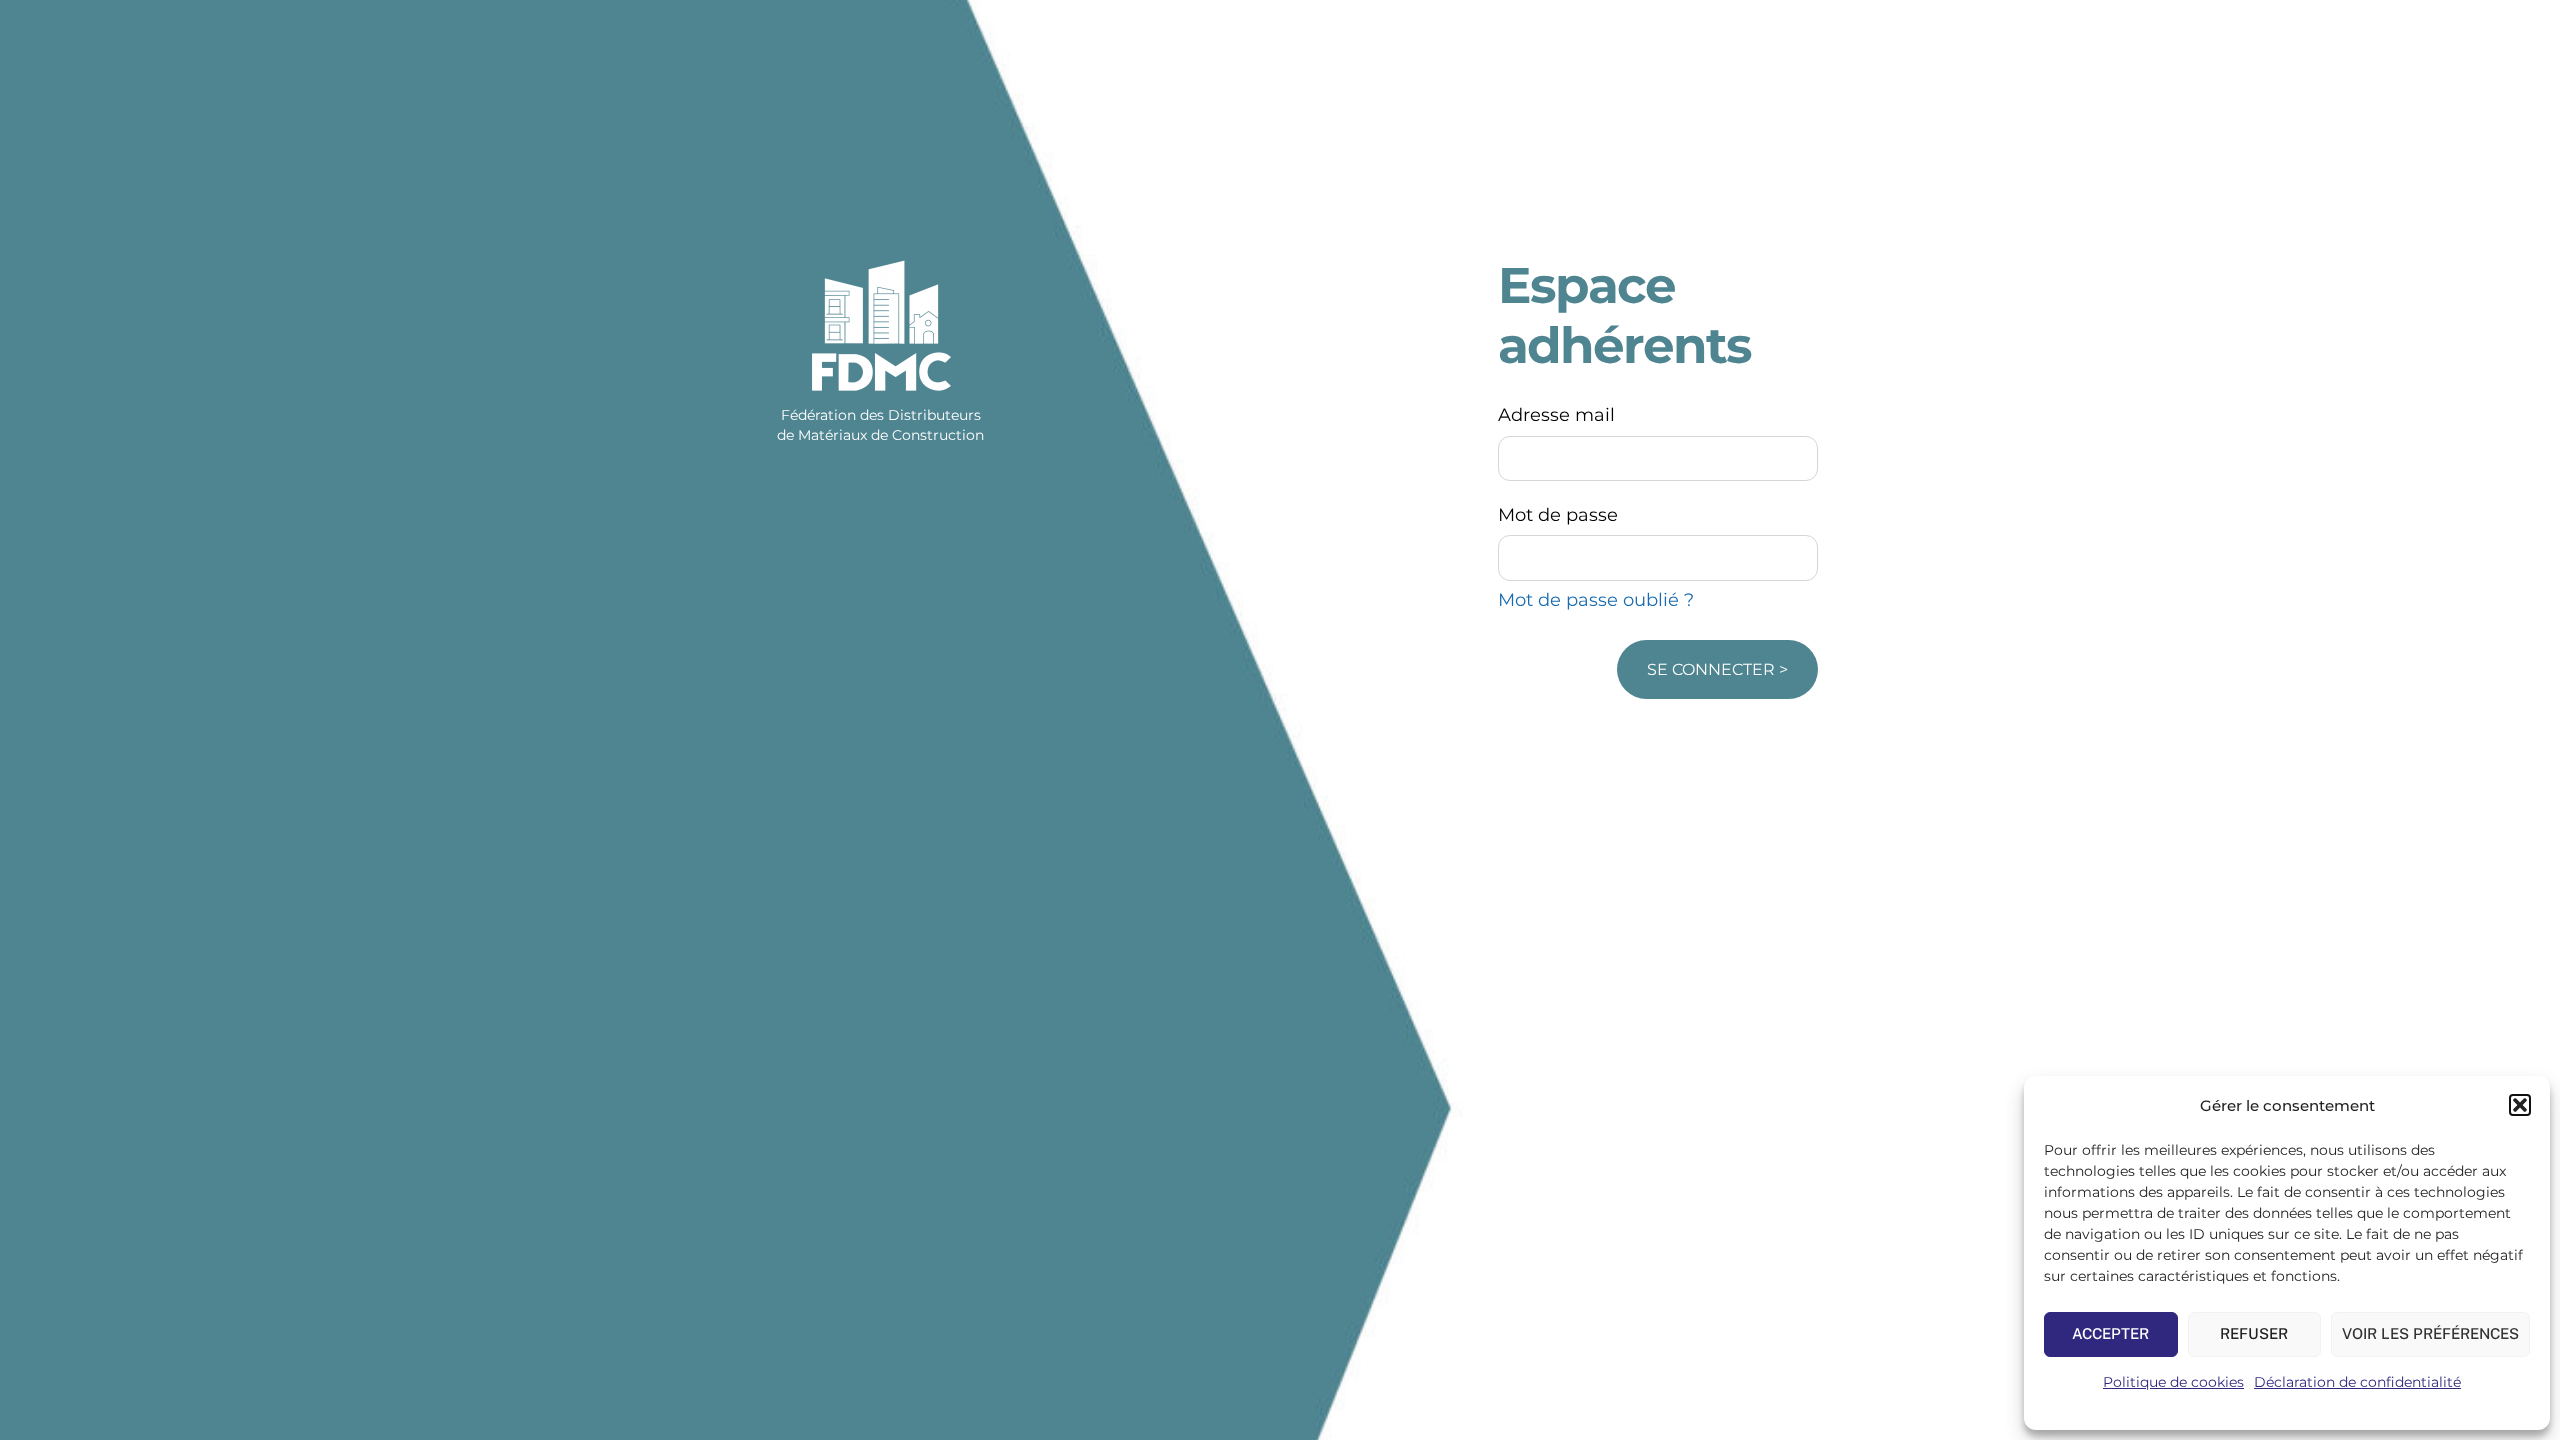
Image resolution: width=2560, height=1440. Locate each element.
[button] (2520, 1105)
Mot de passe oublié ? (1596, 600)
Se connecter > (1717, 669)
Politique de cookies (2173, 1382)
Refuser (2254, 1333)
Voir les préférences (2430, 1333)
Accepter (2110, 1333)
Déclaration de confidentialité (2357, 1382)
